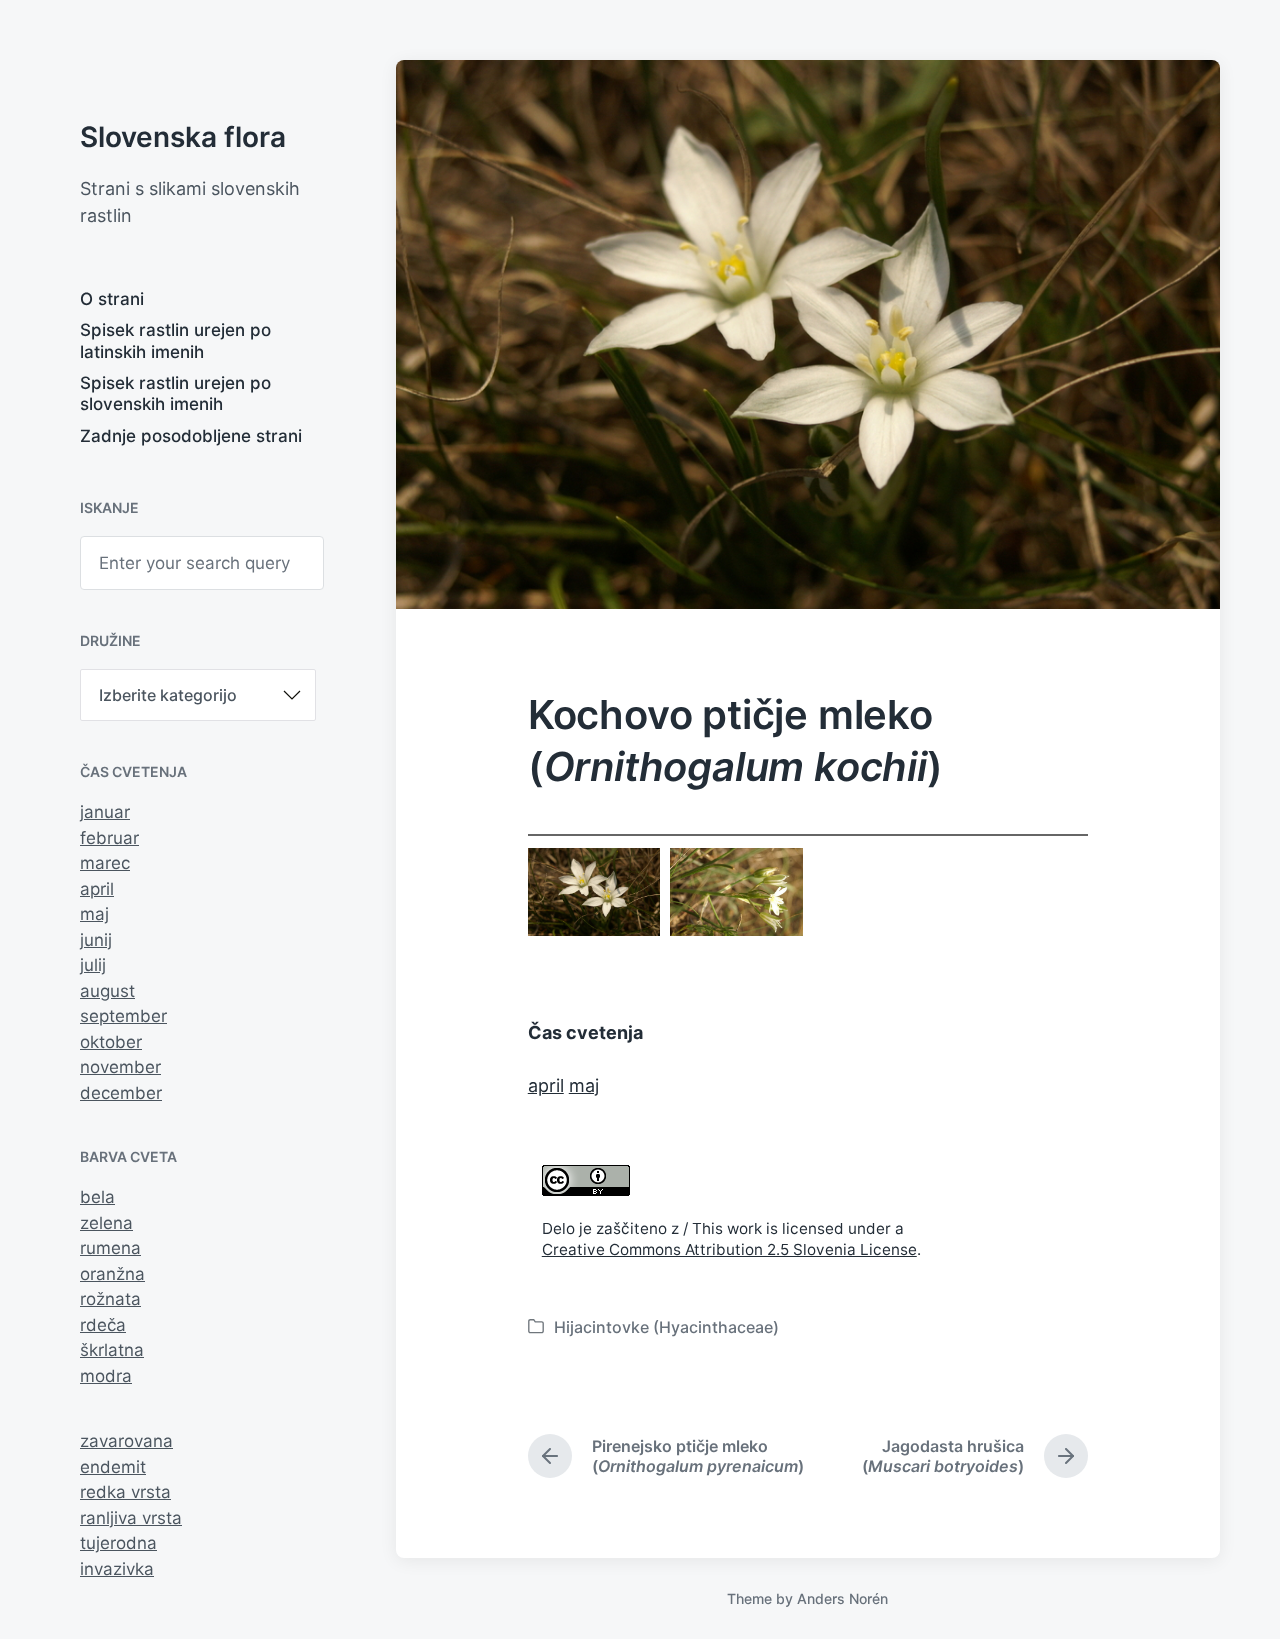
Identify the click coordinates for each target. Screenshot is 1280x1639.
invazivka (117, 1569)
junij (96, 940)
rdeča (103, 1325)
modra (106, 1376)
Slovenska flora (183, 137)
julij (93, 965)
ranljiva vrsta (131, 1518)
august (107, 991)
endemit (113, 1467)
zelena (106, 1223)
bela (97, 1197)
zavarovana (126, 1441)
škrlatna (112, 1350)
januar (105, 812)
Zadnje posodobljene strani (191, 436)
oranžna (112, 1274)
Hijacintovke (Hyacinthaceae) (666, 1327)
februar (109, 838)
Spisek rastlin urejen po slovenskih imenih (175, 393)
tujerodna (118, 1543)
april (97, 889)
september (123, 1016)
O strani (112, 299)
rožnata (110, 1299)
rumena (110, 1248)
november (120, 1067)
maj (94, 914)
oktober (111, 1042)
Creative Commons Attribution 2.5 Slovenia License (729, 1249)
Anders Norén (842, 1598)
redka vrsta (125, 1492)
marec (105, 863)
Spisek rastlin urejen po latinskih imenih (175, 340)
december (121, 1093)
